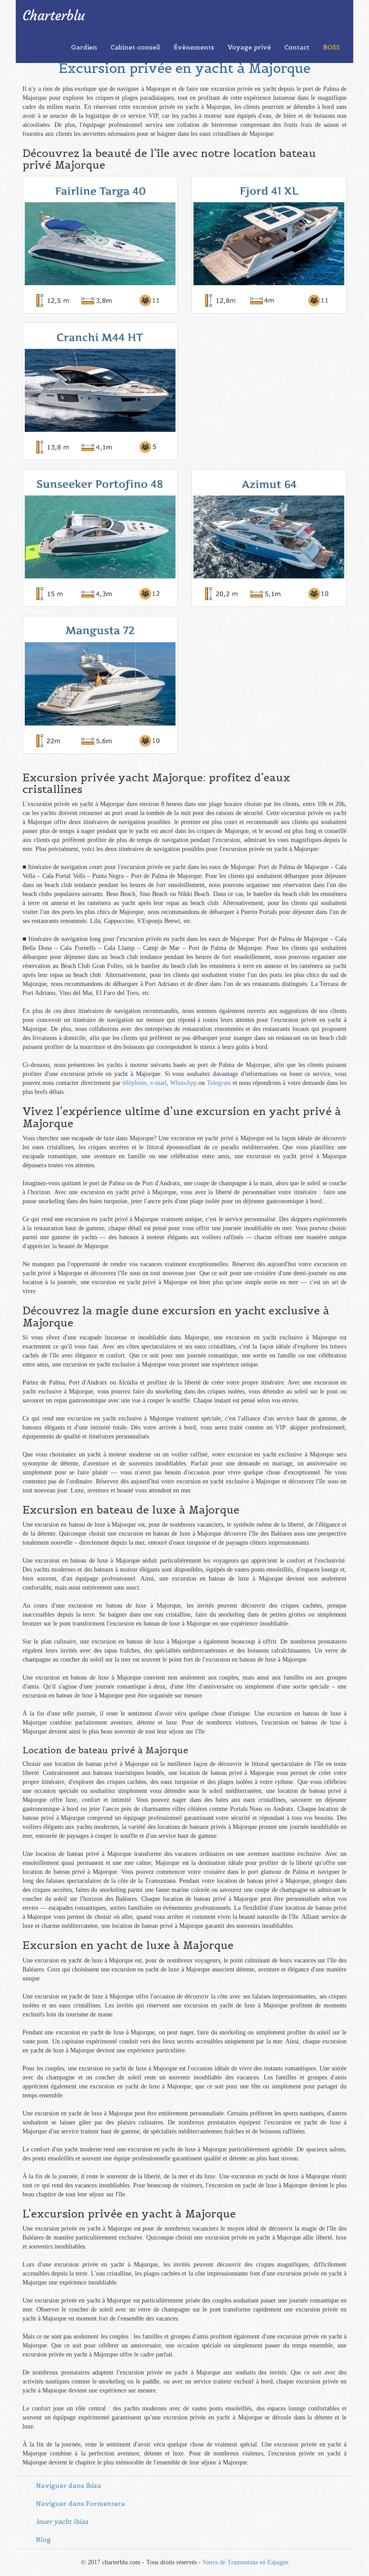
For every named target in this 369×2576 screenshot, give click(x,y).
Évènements (194, 47)
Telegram (219, 1083)
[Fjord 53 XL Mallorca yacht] (269, 525)
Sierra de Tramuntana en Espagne (245, 2562)
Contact (297, 47)
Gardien (84, 47)
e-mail (158, 1083)
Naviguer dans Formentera (81, 2504)
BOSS (331, 47)
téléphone (135, 1083)
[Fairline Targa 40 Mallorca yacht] (100, 232)
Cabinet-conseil (135, 47)
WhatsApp (183, 1083)
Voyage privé (249, 47)
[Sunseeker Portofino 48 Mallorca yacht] (100, 525)
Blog (43, 2540)
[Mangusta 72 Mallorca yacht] (100, 672)
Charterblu (54, 16)
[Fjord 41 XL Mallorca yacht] (269, 232)
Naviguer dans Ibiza (69, 2486)
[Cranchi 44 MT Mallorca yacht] (100, 378)
